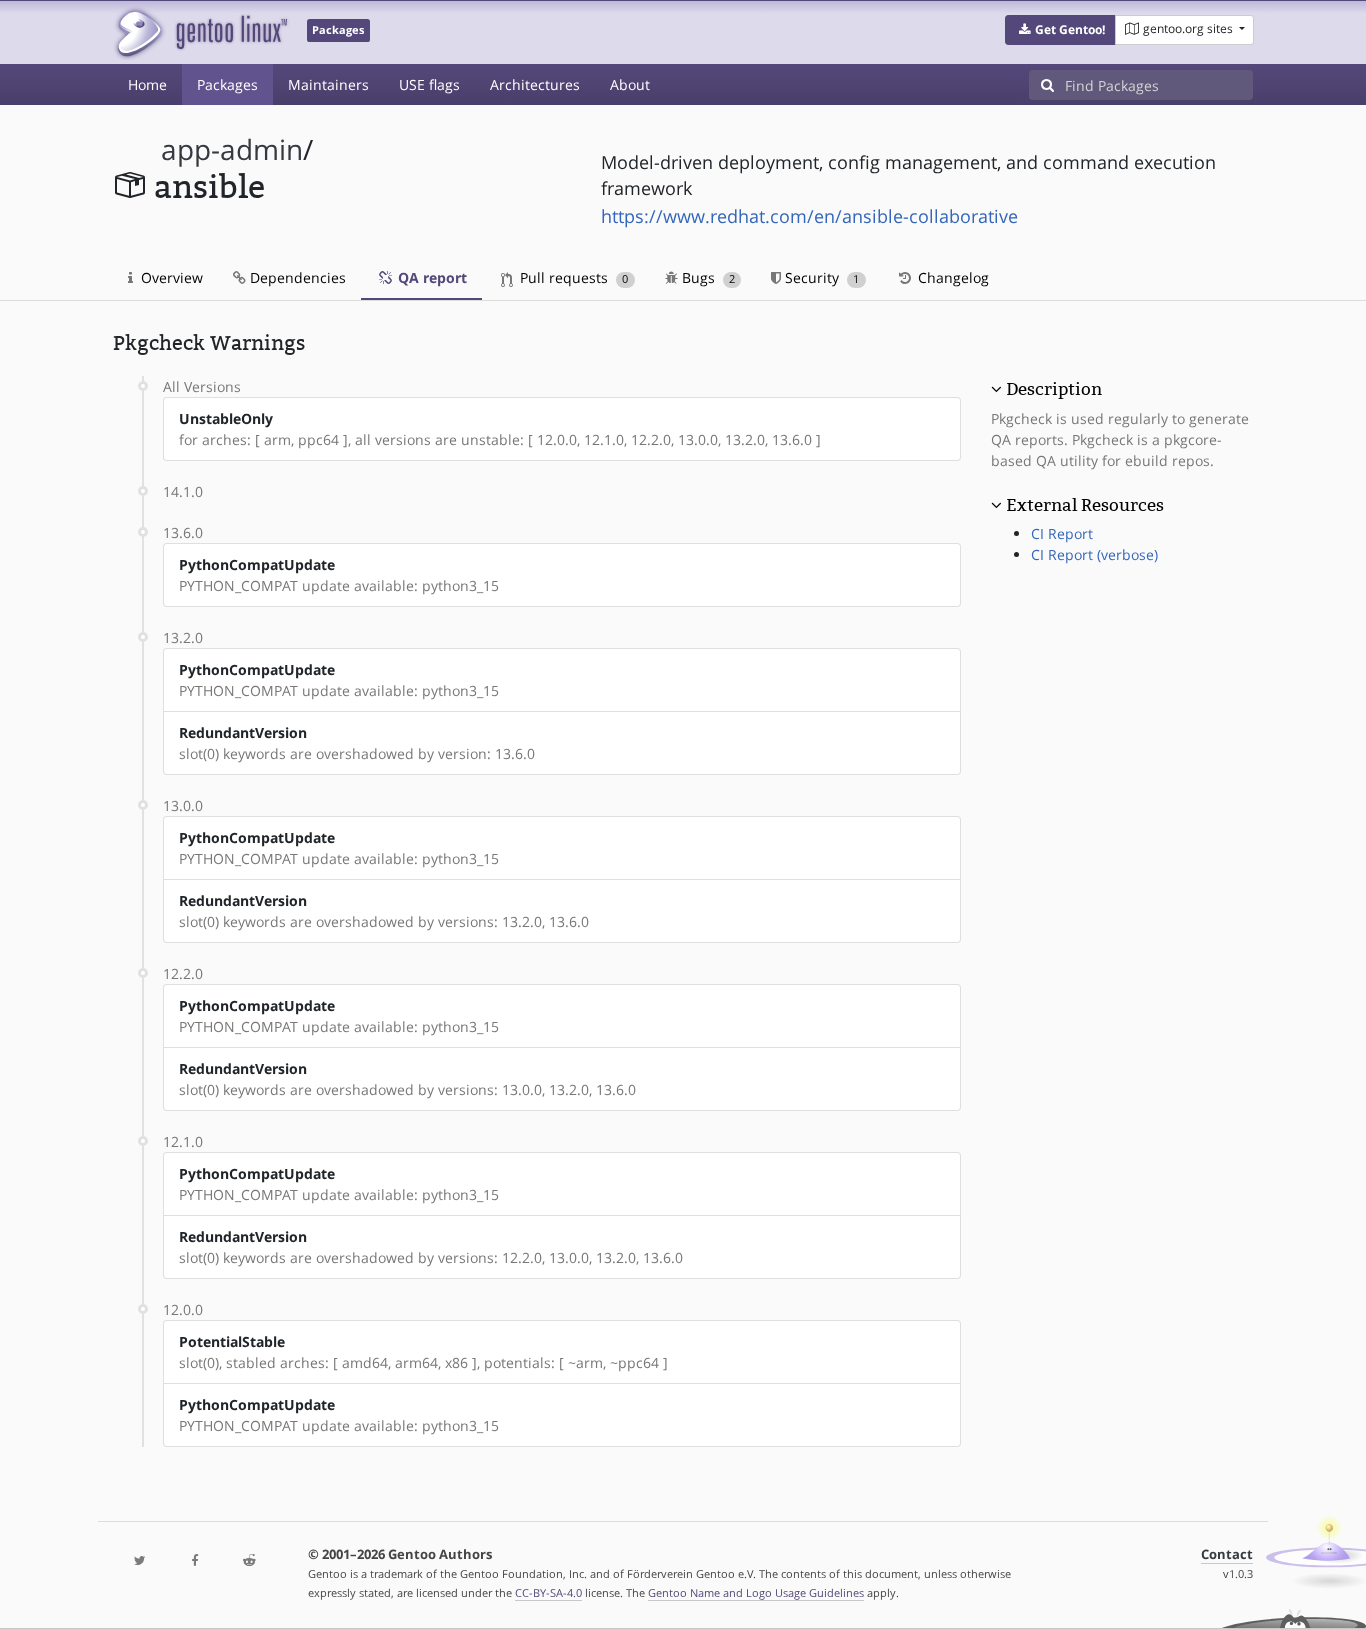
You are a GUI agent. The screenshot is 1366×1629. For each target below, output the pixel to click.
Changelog (951, 277)
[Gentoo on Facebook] (194, 1561)
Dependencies (296, 277)
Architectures (535, 84)
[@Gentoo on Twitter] (140, 1561)
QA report (430, 277)
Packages (227, 84)
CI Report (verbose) (1094, 554)
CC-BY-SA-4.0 (548, 1592)
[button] (1060, 30)
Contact (1227, 1554)
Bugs (706, 277)
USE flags (429, 84)
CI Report (1062, 533)
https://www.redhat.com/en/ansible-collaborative (809, 216)
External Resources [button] (1085, 505)
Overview (170, 277)
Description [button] (1054, 389)
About (630, 84)
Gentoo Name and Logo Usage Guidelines (756, 1592)
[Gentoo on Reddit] (249, 1561)
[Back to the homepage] (200, 32)
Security (820, 277)
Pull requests (572, 277)
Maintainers (328, 84)
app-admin (232, 149)
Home (147, 84)
